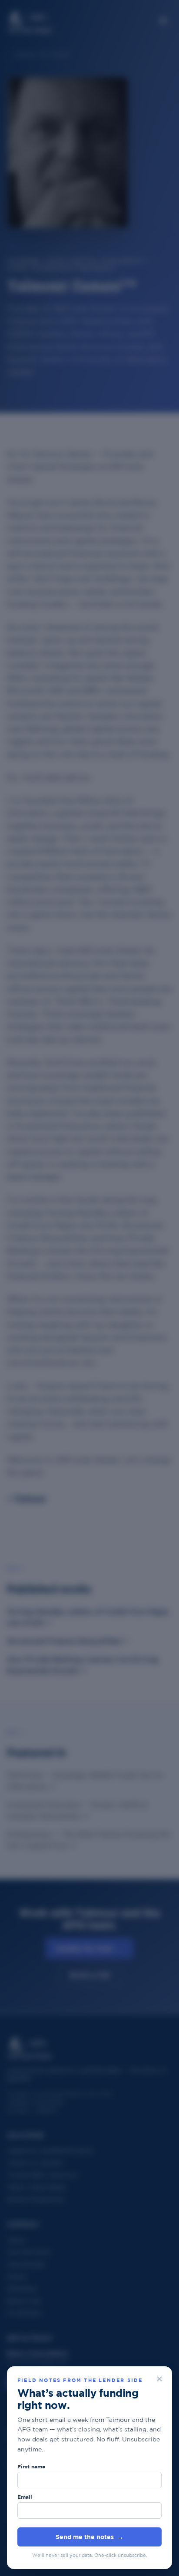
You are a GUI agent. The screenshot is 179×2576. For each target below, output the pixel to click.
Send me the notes (89, 2537)
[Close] (159, 2379)
